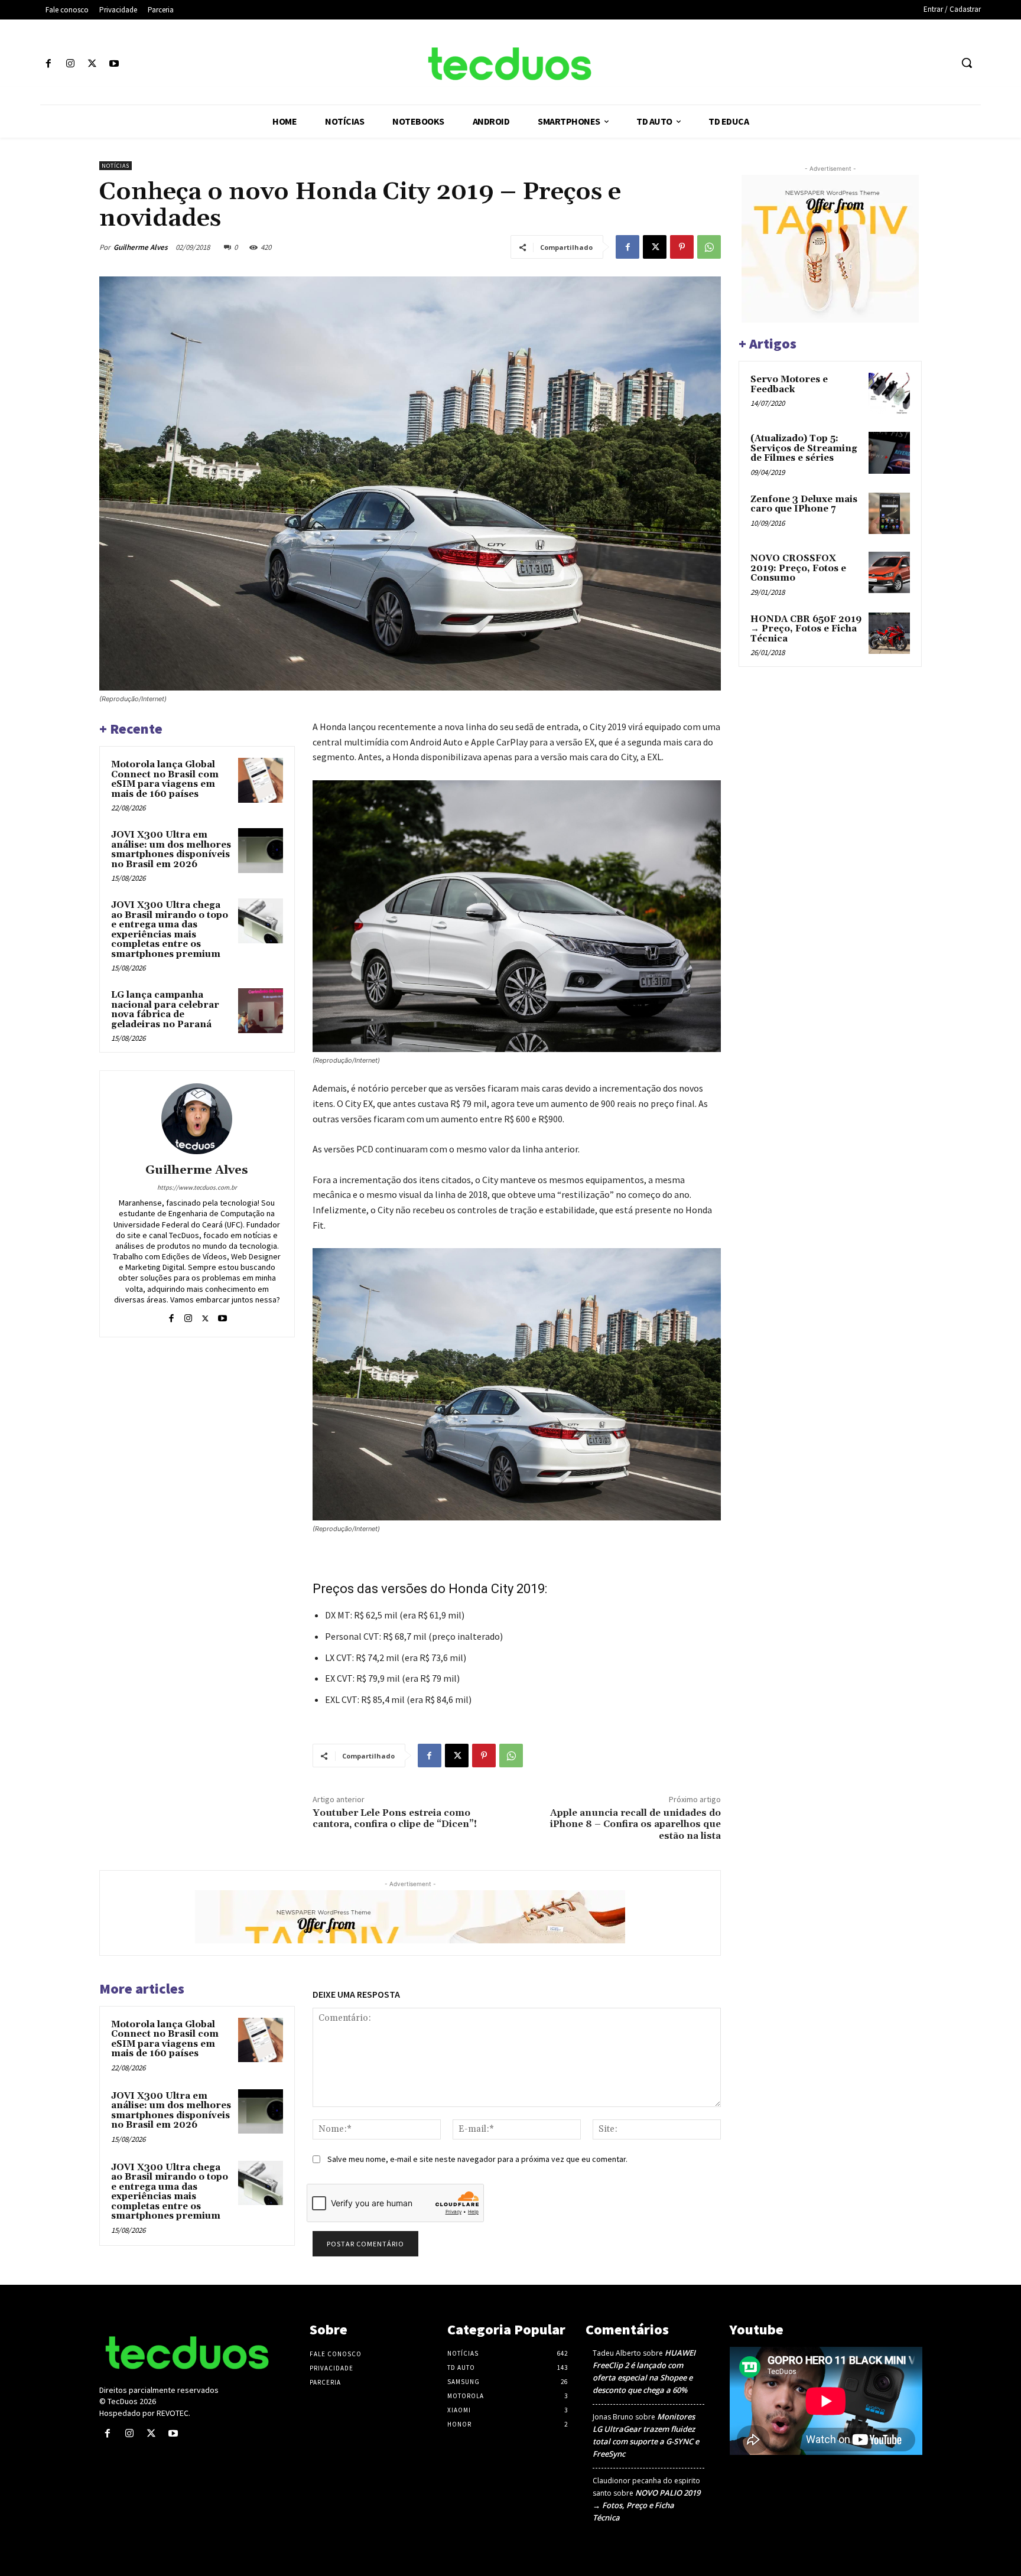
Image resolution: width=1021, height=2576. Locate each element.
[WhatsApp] (709, 247)
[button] (967, 63)
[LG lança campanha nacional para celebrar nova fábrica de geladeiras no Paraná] (261, 1011)
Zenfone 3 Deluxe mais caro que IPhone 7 (804, 504)
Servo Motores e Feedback (789, 385)
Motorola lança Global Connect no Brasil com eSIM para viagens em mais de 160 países (165, 779)
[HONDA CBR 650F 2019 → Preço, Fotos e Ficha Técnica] (889, 633)
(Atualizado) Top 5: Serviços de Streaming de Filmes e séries (804, 448)
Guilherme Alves (141, 247)
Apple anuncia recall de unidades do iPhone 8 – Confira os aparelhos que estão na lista (635, 1824)
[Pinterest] (682, 247)
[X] (92, 64)
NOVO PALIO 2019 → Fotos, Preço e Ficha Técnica (646, 2505)
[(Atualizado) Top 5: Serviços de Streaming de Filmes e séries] (889, 452)
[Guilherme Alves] (197, 1119)
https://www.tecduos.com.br (197, 1187)
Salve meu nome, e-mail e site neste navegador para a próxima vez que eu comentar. (477, 2159)
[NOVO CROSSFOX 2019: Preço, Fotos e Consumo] (889, 572)
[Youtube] (114, 64)
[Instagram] (70, 64)
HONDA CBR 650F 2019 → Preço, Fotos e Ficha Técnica (806, 629)
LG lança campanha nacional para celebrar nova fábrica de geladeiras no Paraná (165, 1010)
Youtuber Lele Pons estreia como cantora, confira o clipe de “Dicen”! (395, 1818)
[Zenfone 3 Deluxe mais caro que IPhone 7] (889, 513)
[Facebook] (48, 64)
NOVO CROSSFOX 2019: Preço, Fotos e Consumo (798, 568)
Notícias (116, 166)
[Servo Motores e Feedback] (889, 393)
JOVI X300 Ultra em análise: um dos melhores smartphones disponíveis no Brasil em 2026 (171, 850)
